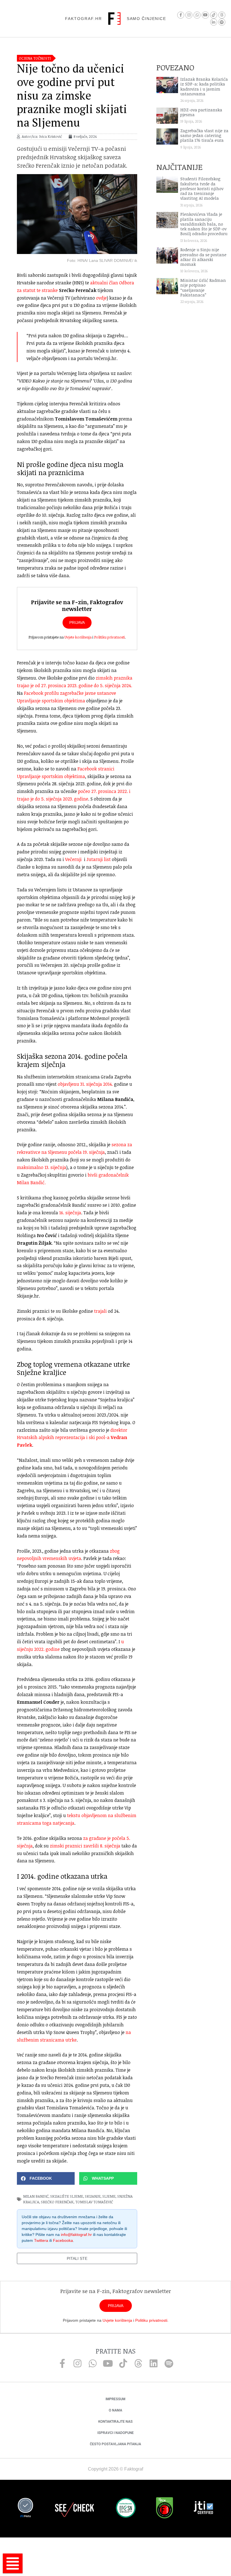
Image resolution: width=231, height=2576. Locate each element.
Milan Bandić (36, 2196)
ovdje (101, 298)
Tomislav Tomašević (94, 2202)
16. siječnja (70, 1213)
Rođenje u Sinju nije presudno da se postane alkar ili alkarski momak (203, 257)
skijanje (93, 2196)
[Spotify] (222, 22)
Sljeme (109, 2196)
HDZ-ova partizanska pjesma (201, 112)
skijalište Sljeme (67, 2196)
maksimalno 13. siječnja (42, 1167)
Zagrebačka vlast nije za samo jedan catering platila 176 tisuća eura (204, 136)
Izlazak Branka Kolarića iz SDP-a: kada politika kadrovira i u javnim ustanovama (204, 86)
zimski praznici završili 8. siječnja (85, 1846)
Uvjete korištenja (78, 637)
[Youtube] (205, 15)
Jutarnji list (99, 859)
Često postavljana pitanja (115, 2444)
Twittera (41, 2240)
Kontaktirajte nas (115, 2422)
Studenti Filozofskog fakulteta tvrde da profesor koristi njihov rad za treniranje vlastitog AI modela (202, 188)
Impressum (115, 2399)
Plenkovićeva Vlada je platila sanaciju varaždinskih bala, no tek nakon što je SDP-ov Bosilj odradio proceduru (204, 224)
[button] (46, 2178)
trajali (100, 1311)
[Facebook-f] (181, 15)
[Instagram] (189, 15)
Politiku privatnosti (109, 637)
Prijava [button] (77, 622)
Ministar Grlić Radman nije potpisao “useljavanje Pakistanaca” (203, 288)
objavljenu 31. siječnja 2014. (85, 1084)
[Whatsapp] (197, 15)
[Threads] (222, 15)
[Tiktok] (214, 15)
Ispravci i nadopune (116, 2433)
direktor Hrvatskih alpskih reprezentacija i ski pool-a (72, 1438)
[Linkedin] (154, 2363)
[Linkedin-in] (214, 22)
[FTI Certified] (203, 2508)
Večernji (73, 859)
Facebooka (63, 2240)
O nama (115, 2410)
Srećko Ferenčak (57, 2202)
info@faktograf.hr (76, 2235)
